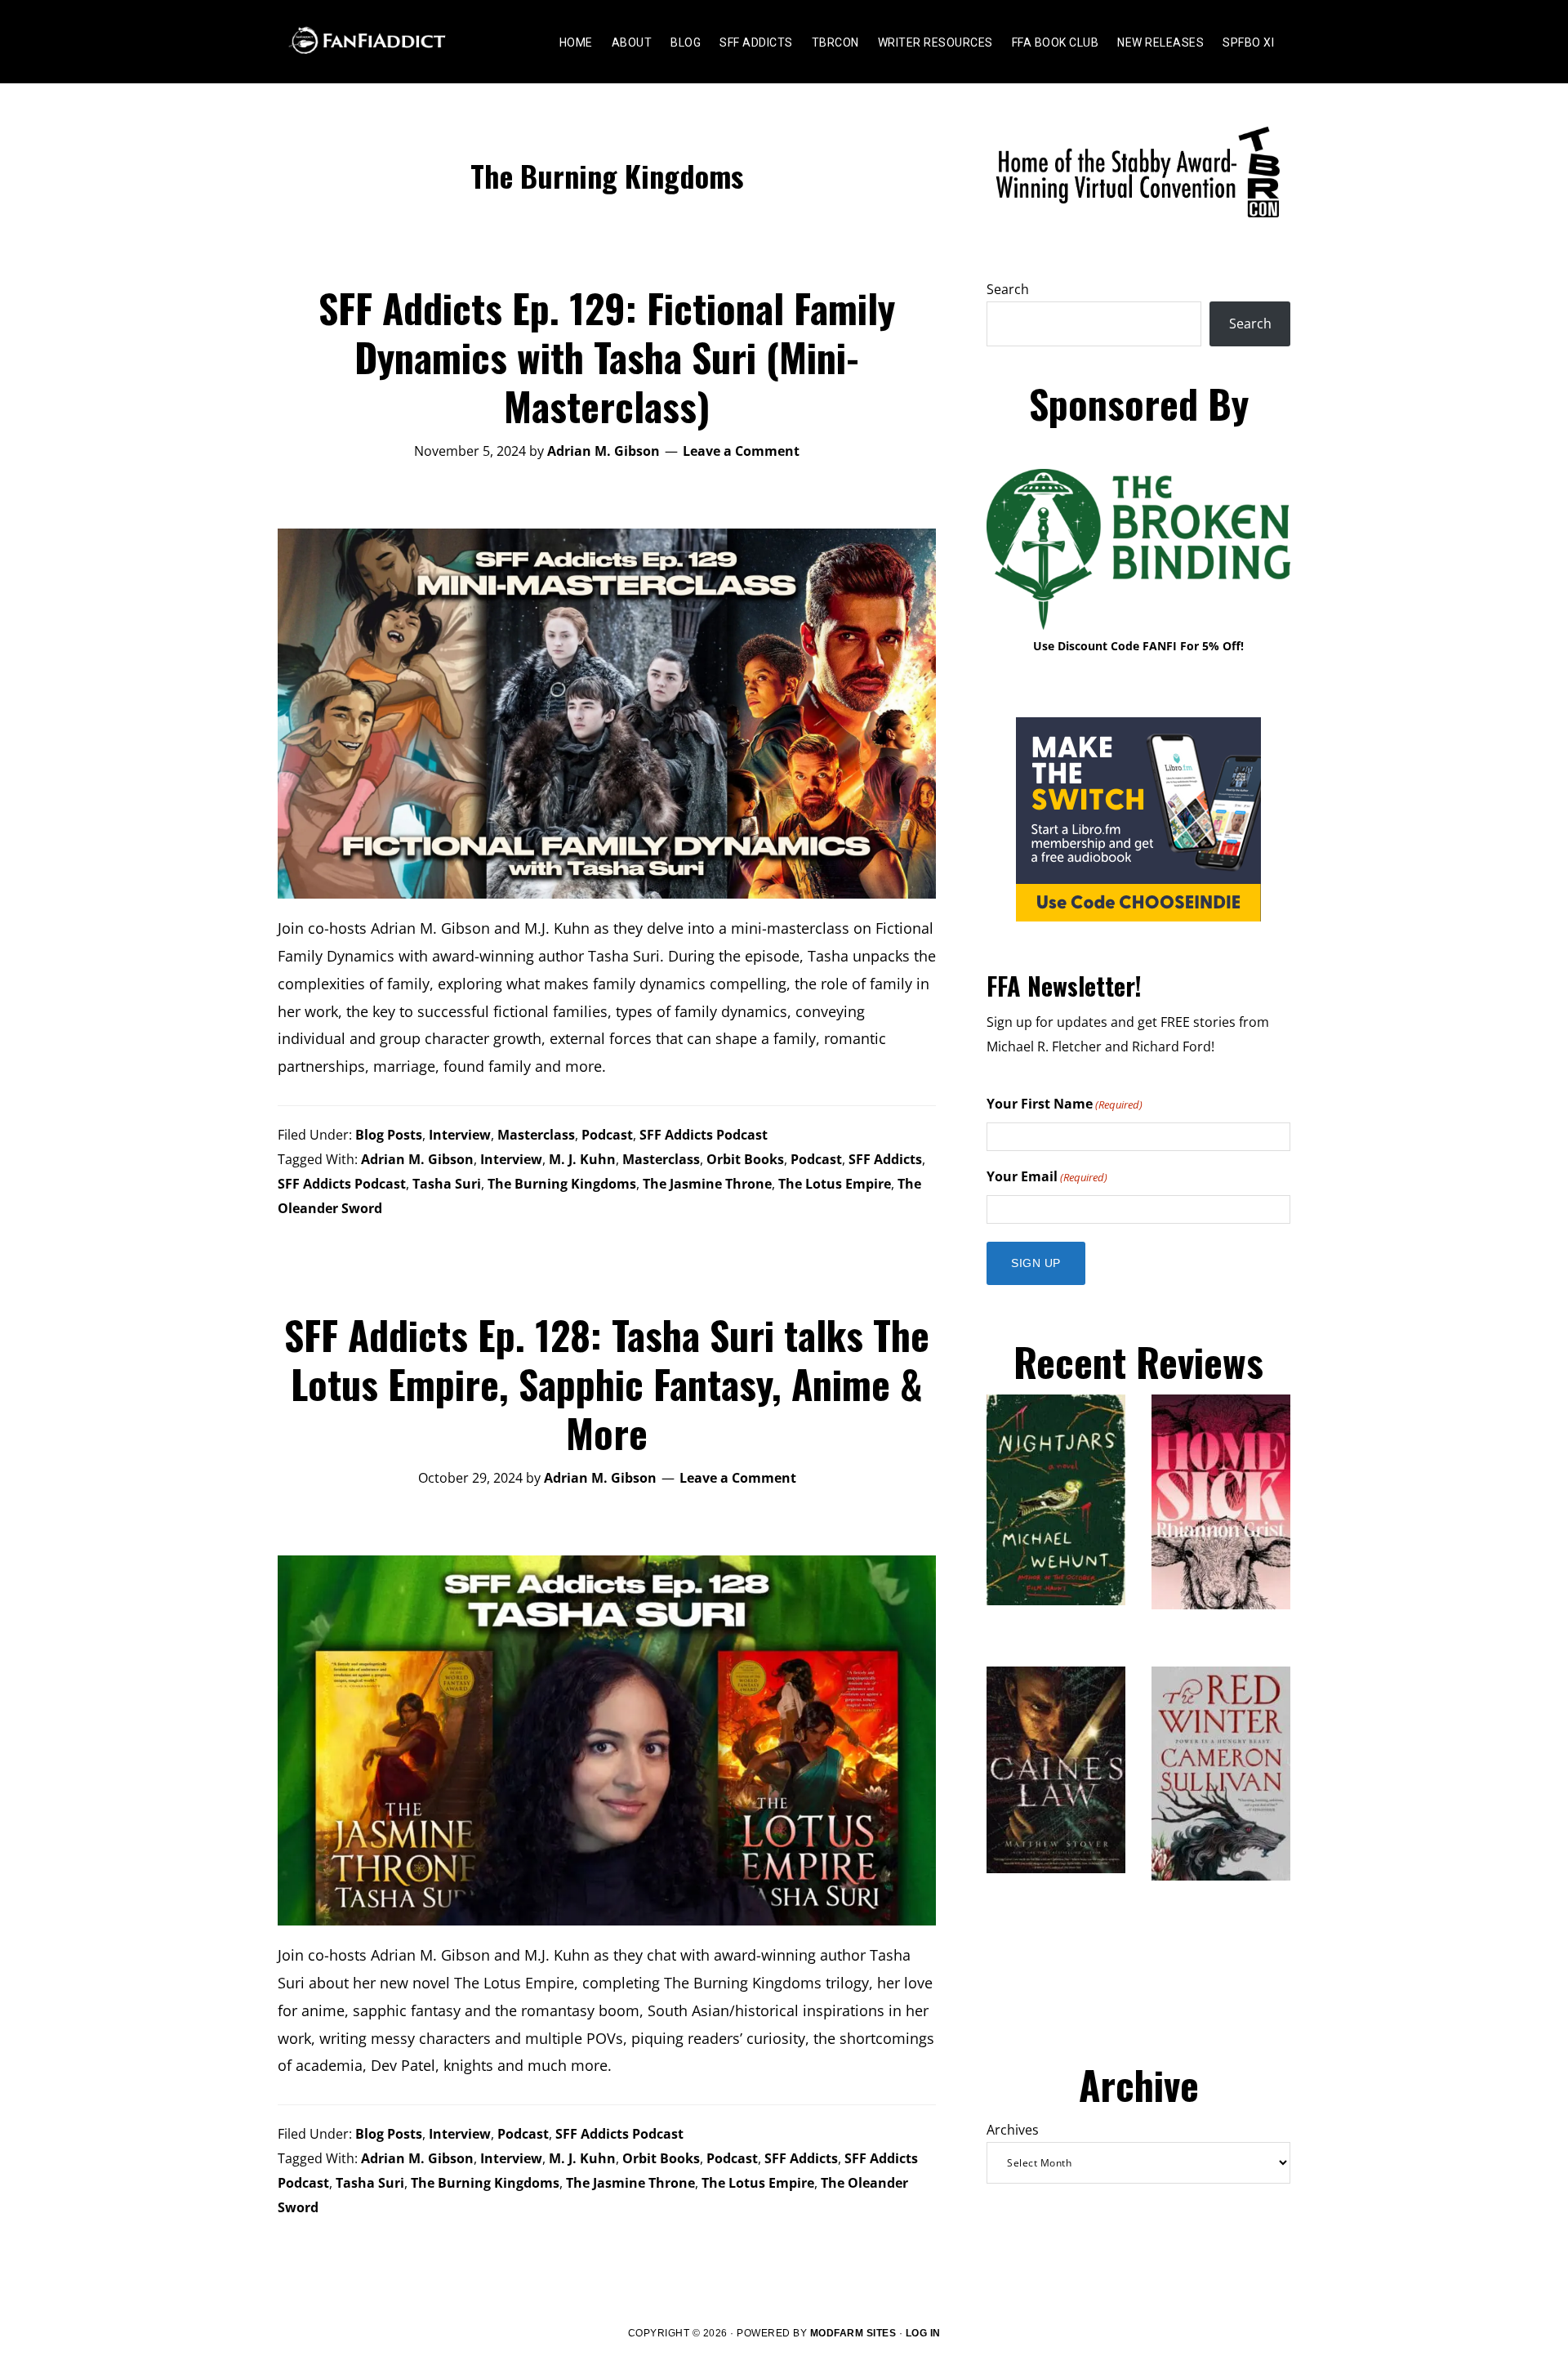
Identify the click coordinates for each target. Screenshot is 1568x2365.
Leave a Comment (741, 451)
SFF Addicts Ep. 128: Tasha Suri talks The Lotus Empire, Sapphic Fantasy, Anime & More (607, 1383)
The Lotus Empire (835, 1184)
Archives (1013, 2130)
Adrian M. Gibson (417, 1159)
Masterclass (536, 1135)
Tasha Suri (447, 1184)
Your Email (1047, 1176)
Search (1008, 289)
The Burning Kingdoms (562, 1184)
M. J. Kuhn (582, 1159)
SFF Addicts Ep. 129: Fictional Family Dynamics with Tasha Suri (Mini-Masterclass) (607, 357)
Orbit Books (745, 1159)
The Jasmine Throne (707, 1184)
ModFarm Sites (853, 2333)
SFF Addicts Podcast (704, 1135)
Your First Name (1065, 1104)
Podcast (607, 1135)
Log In (923, 2333)
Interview (460, 1135)
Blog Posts (389, 1135)
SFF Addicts (885, 1159)
